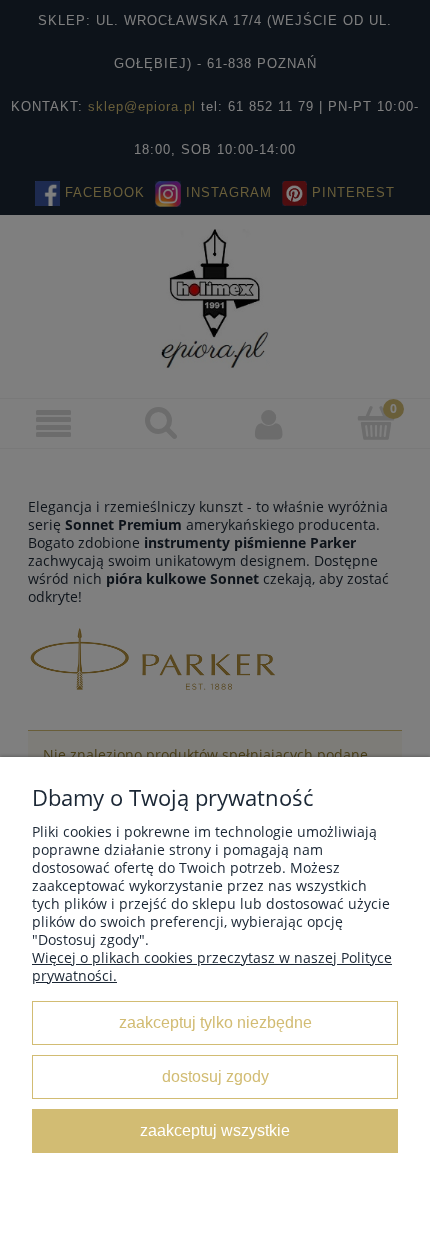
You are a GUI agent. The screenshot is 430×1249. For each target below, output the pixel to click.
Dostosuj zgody (215, 1076)
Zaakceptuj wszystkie (215, 1130)
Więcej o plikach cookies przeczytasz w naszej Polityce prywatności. (212, 966)
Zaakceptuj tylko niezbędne (215, 1022)
